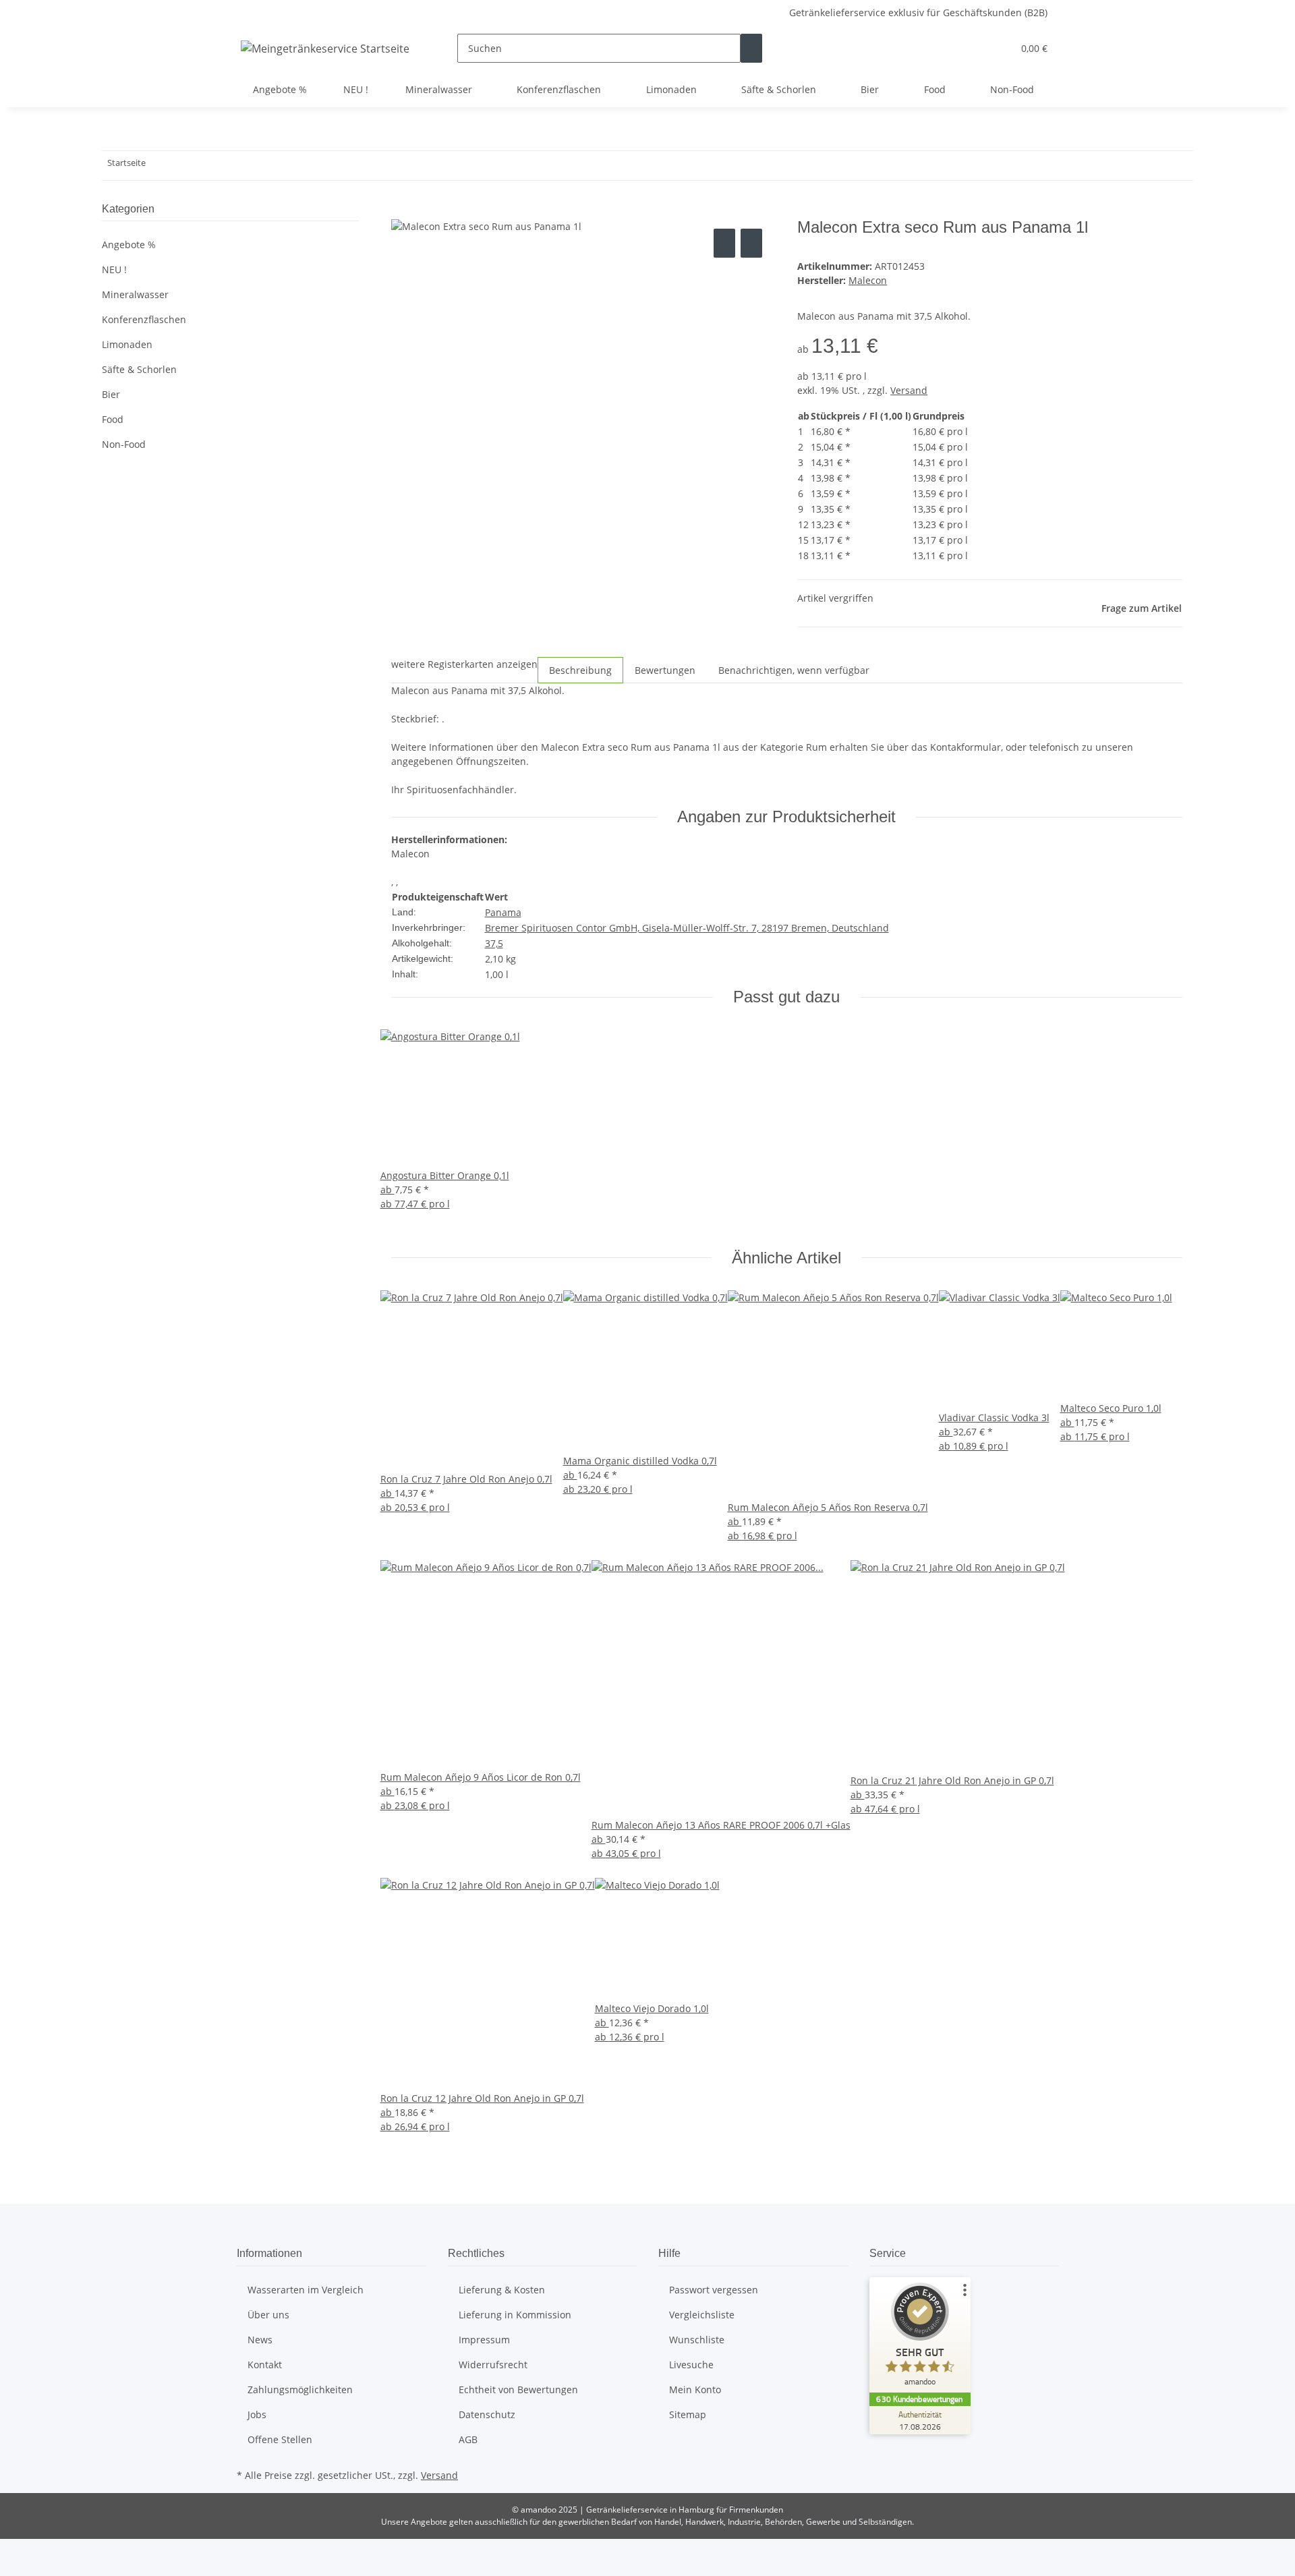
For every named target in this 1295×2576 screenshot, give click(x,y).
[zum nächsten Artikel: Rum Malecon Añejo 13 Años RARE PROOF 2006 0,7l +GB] (181, 166)
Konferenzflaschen (144, 319)
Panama (503, 912)
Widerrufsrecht (493, 2365)
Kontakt (265, 2365)
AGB (468, 2439)
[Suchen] (751, 48)
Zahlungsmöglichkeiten (300, 2389)
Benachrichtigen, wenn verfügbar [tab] (794, 670)
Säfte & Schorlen (139, 369)
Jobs (257, 2414)
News (260, 2340)
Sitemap (688, 2414)
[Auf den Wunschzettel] (751, 243)
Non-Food (124, 444)
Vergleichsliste (702, 2315)
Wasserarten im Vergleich (306, 2290)
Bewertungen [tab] (665, 670)
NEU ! (114, 269)
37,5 (494, 943)
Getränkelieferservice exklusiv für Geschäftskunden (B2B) (918, 12)
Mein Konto (695, 2389)
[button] (975, 48)
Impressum (484, 2340)
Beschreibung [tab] (580, 670)
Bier (111, 394)
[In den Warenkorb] (402, 210)
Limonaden (127, 344)
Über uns (268, 2315)
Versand (909, 390)
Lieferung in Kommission (515, 2315)
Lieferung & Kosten (502, 2290)
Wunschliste (697, 2340)
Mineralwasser (135, 294)
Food (113, 419)
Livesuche (691, 2365)
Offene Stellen (280, 2439)
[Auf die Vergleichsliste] (724, 243)
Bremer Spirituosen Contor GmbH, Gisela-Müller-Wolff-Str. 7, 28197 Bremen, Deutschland (687, 928)
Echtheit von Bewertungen (518, 2389)
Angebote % (129, 245)
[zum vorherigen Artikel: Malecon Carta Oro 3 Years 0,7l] (156, 166)
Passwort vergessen (714, 2290)
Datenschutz (487, 2414)
